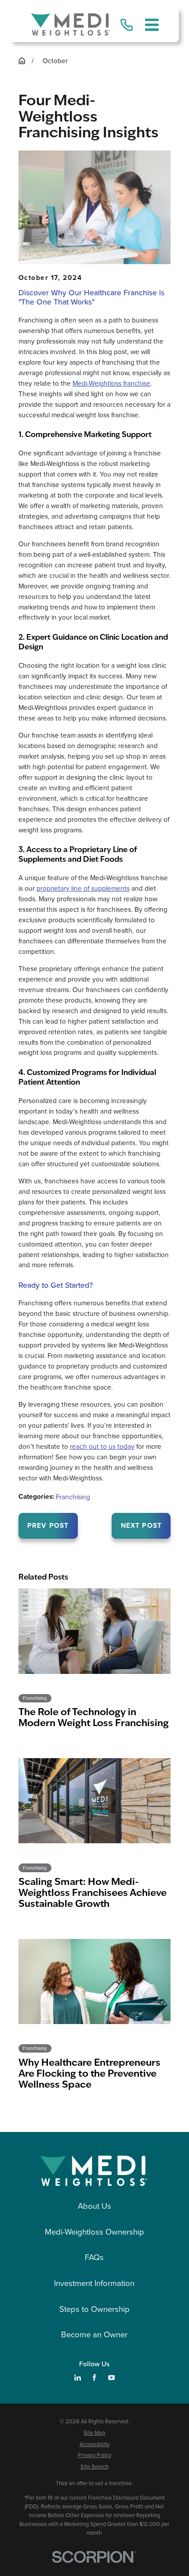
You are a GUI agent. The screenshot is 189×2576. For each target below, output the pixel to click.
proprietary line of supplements (83, 888)
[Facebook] (94, 2377)
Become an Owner (94, 2334)
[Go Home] (22, 61)
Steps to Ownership (94, 2309)
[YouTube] (111, 2377)
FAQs (94, 2257)
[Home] (71, 25)
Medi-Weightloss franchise (111, 383)
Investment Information (94, 2283)
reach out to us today (102, 1446)
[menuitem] (95, 2433)
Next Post (141, 1525)
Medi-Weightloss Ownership (94, 2232)
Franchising (73, 1497)
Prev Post (48, 1525)
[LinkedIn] (78, 2377)
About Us (94, 2206)
